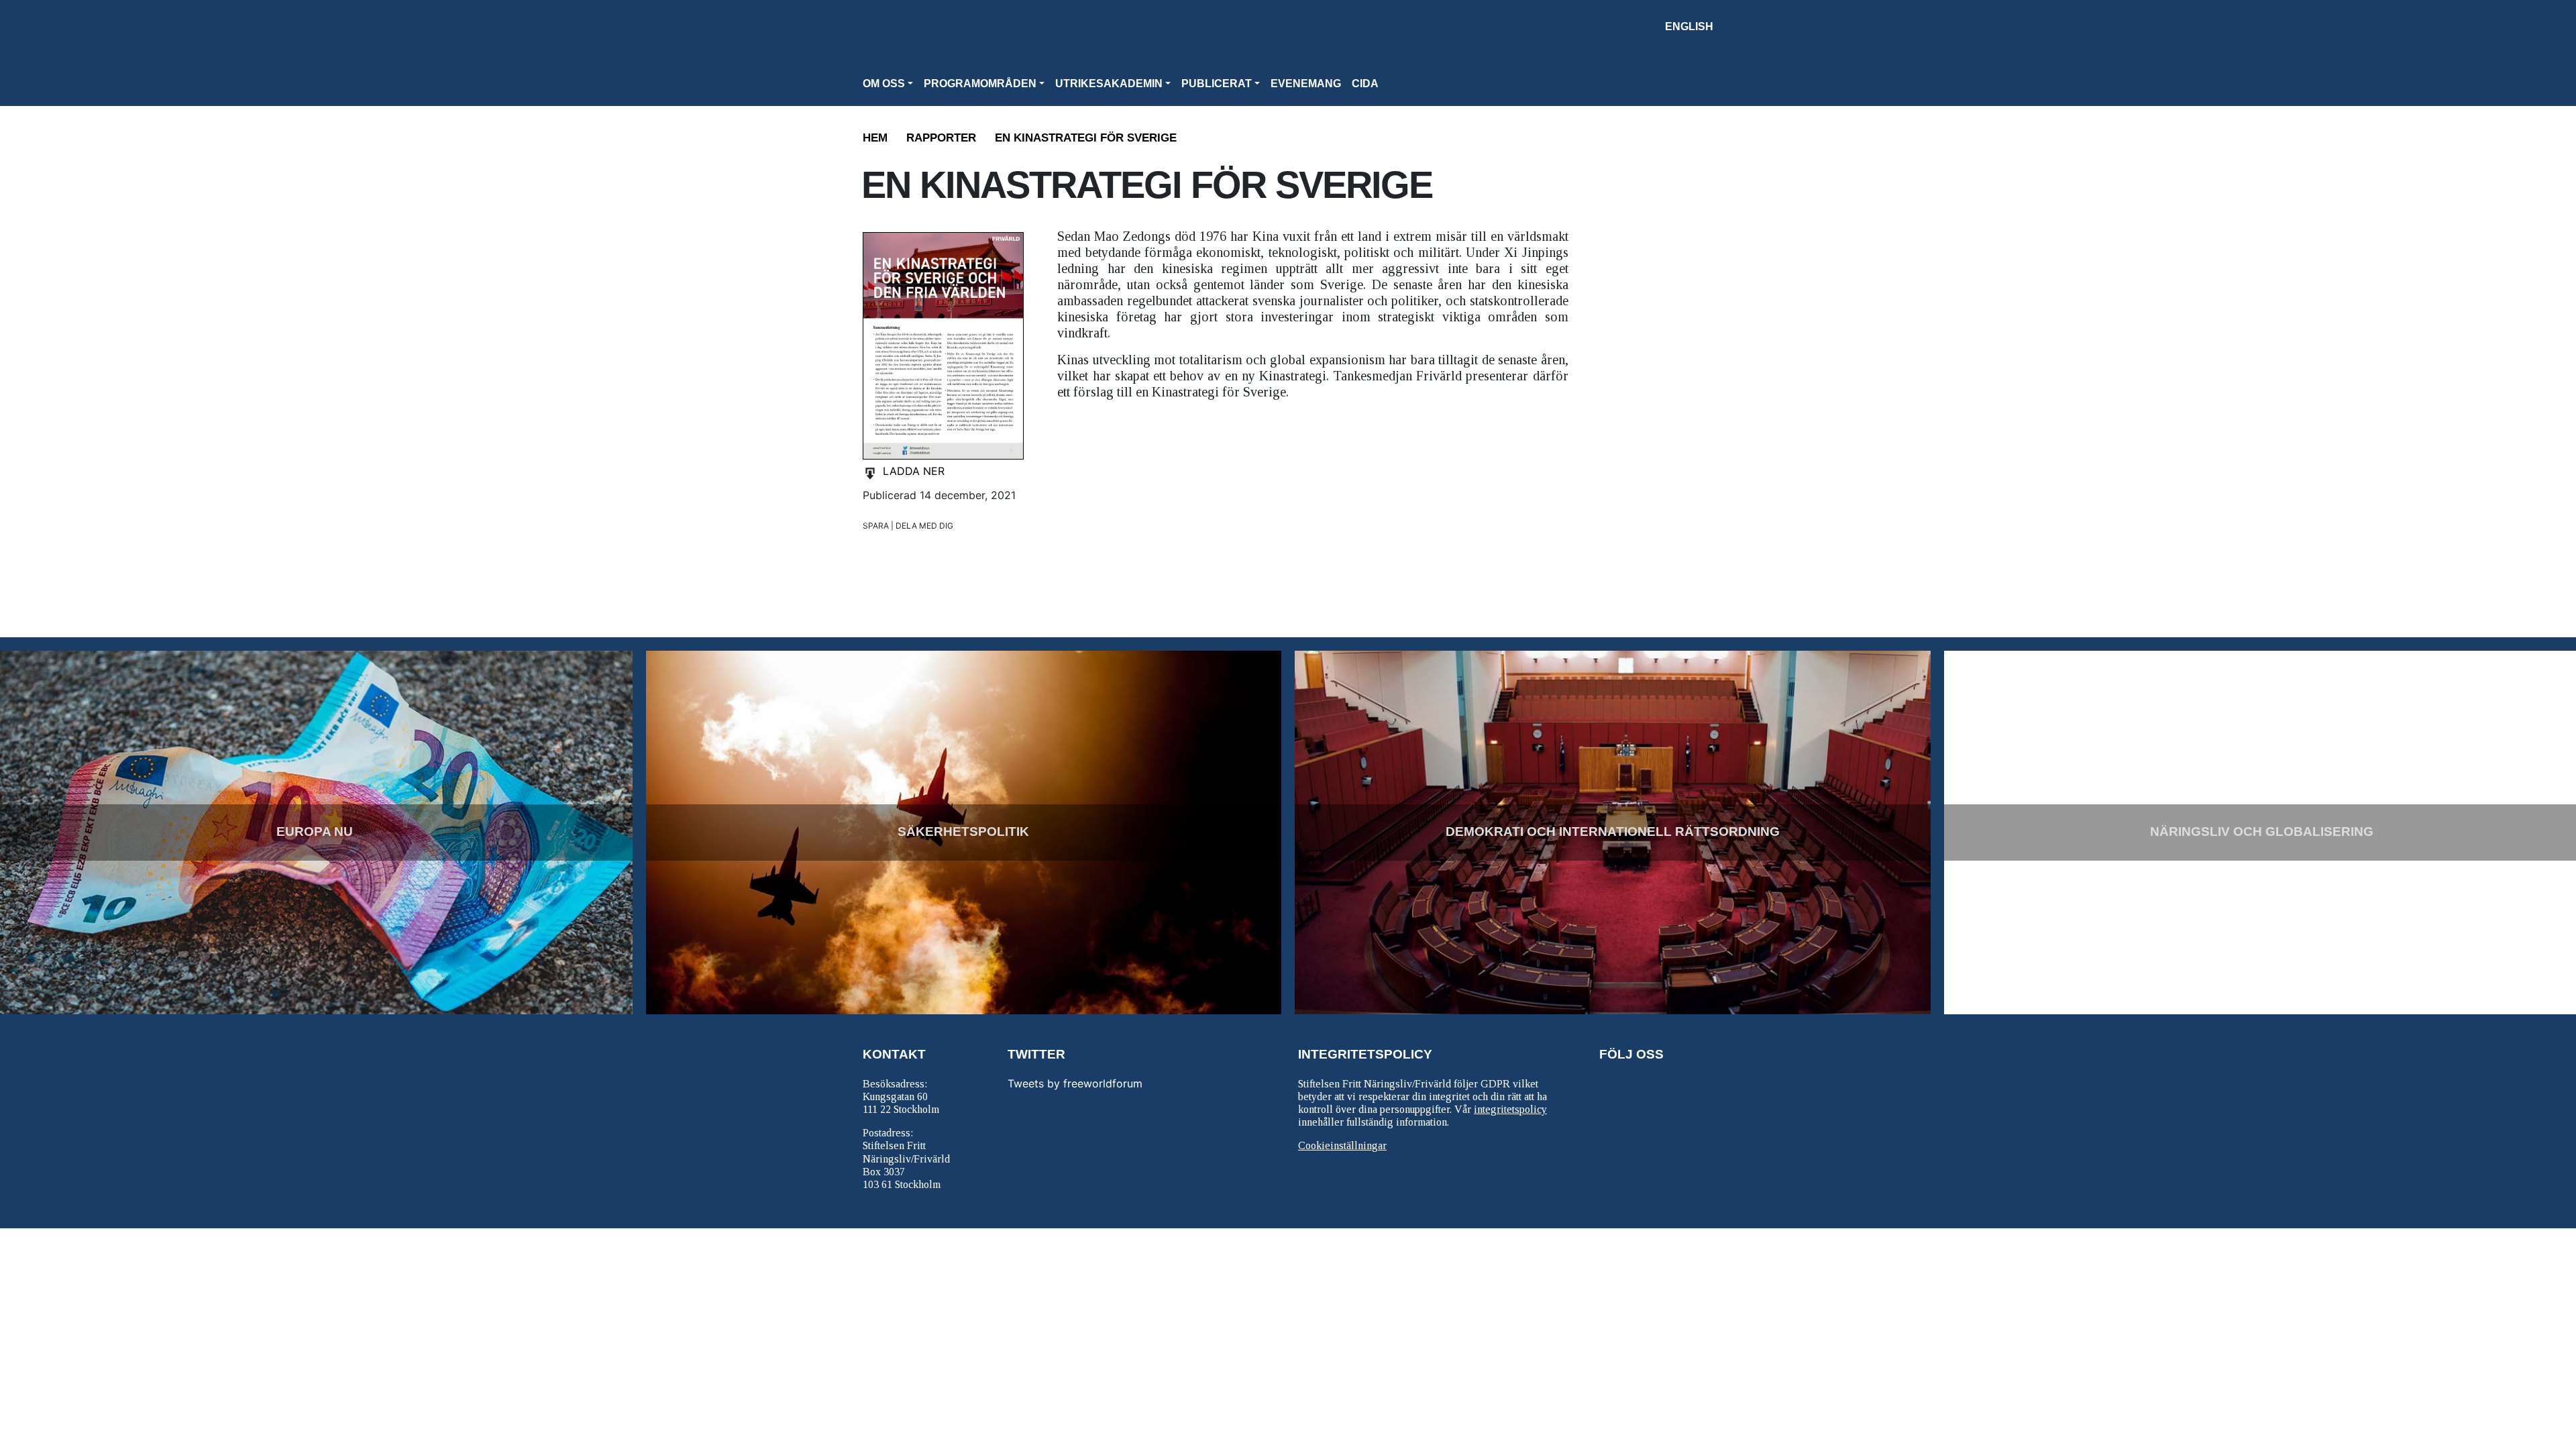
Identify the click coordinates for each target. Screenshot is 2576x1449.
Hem (875, 138)
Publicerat (1217, 84)
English (1689, 26)
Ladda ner (914, 471)
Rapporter (941, 138)
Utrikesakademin (1109, 84)
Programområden (980, 84)
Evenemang (1306, 84)
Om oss (884, 84)
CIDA (1365, 84)
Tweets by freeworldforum (1075, 1083)
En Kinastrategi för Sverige (1086, 138)
